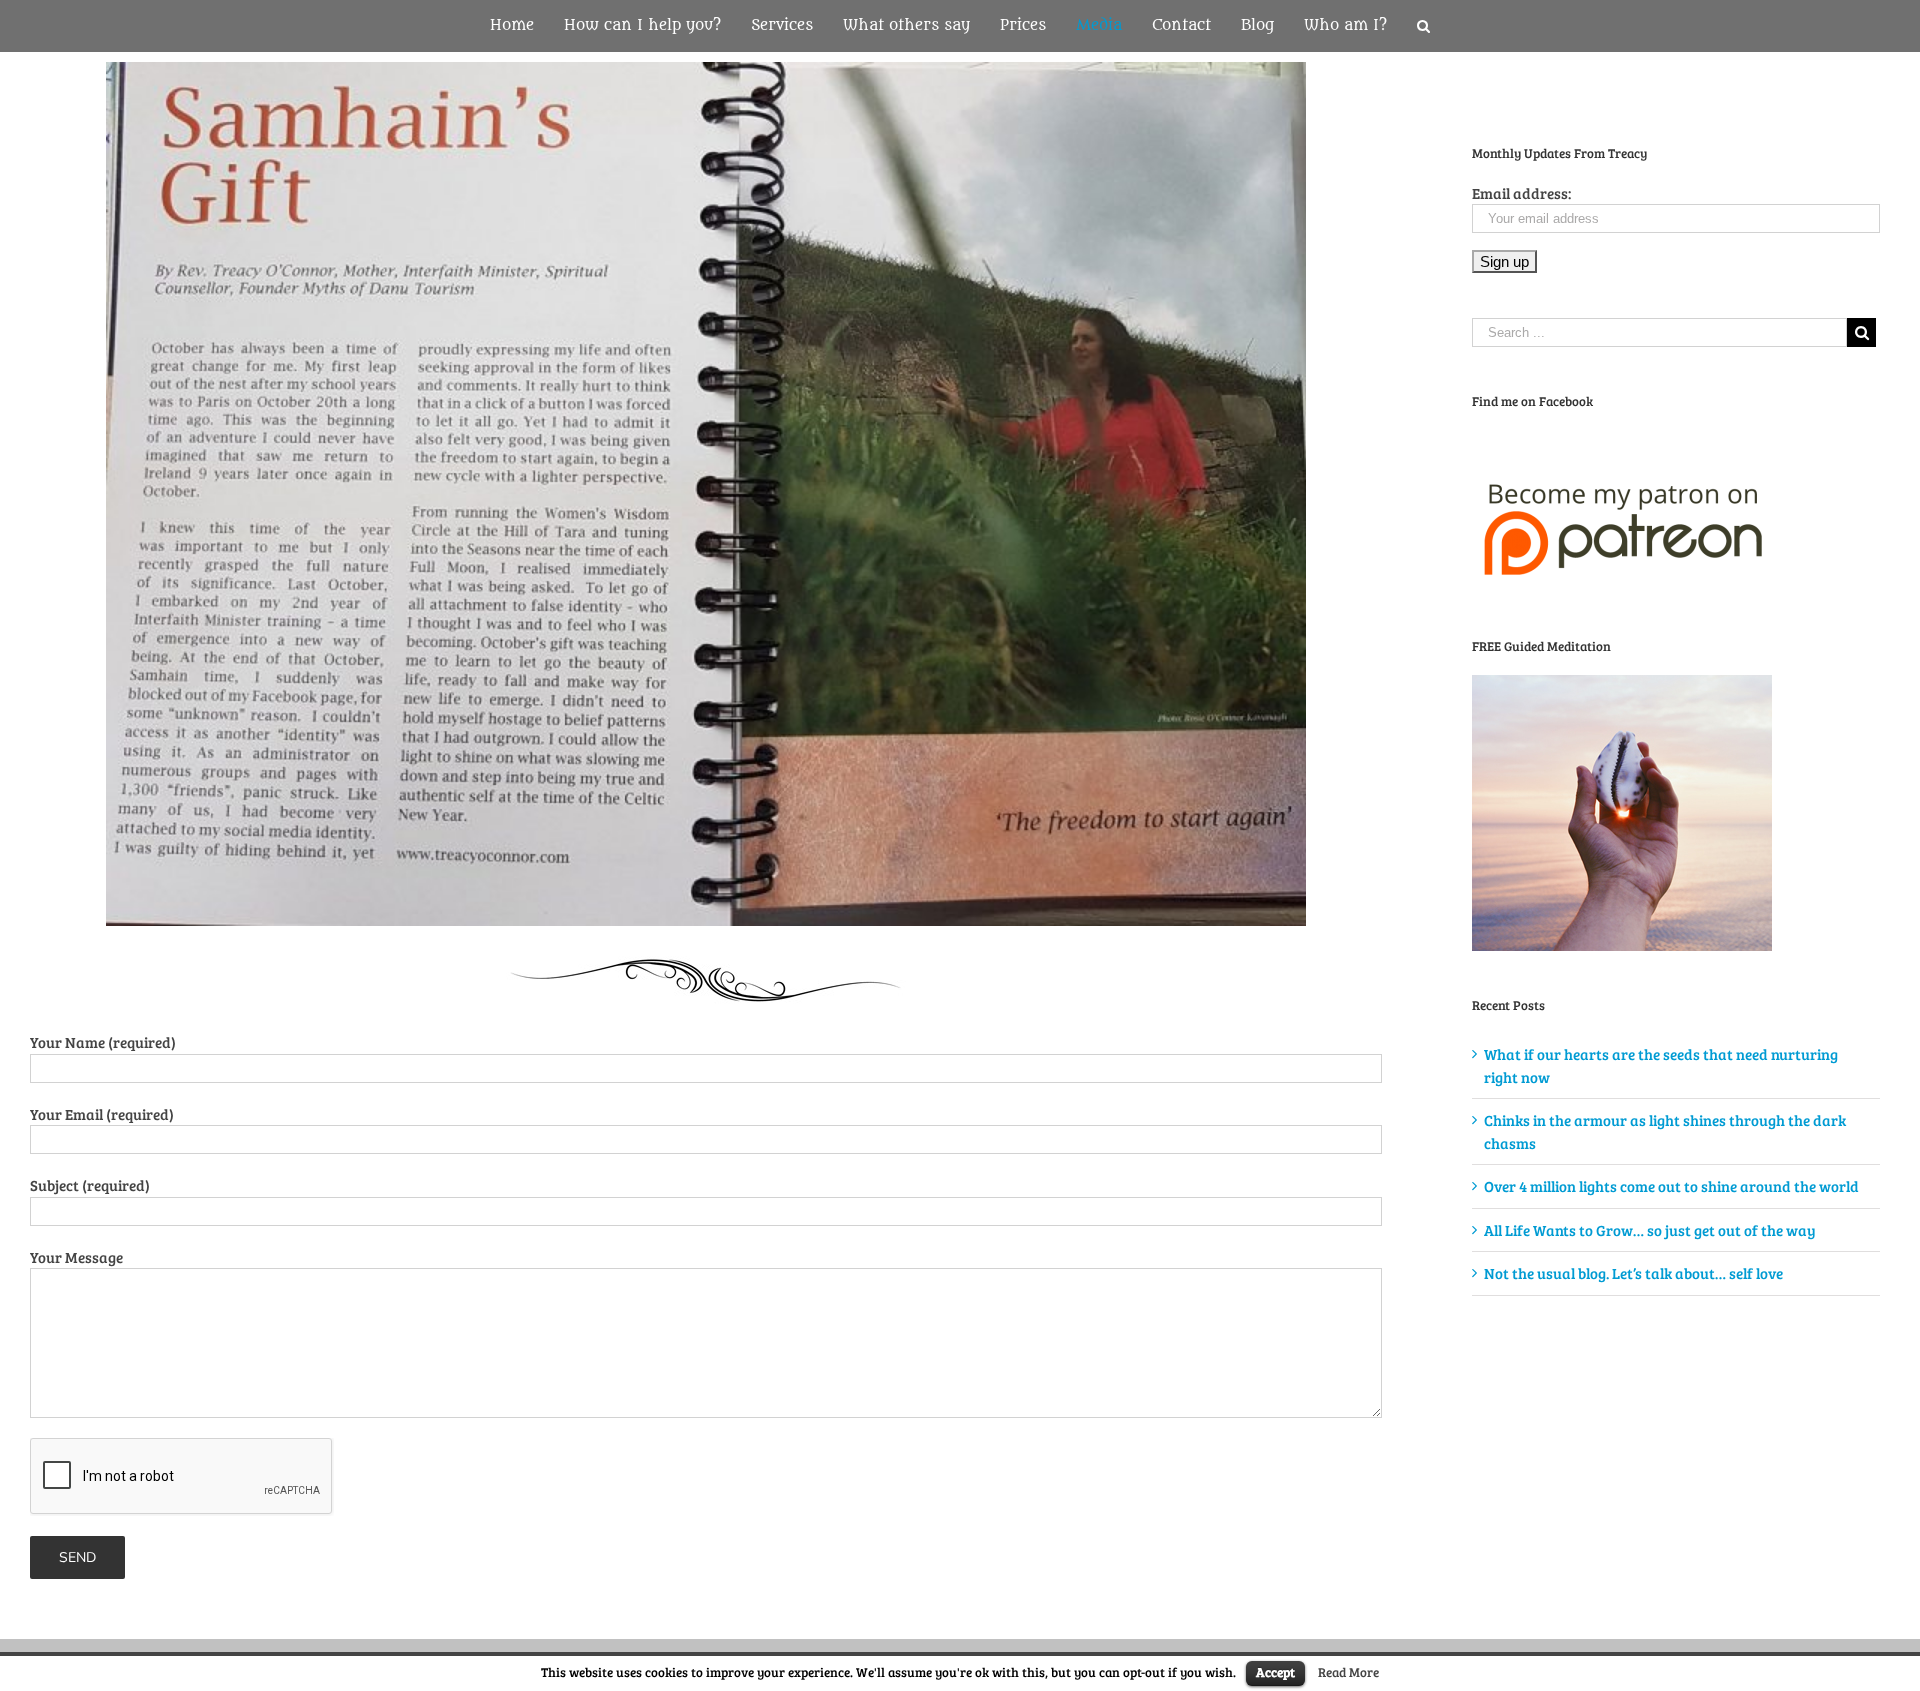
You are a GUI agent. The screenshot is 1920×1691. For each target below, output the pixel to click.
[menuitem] (527, 26)
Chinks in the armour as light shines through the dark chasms (1665, 1131)
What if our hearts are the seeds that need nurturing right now (1661, 1065)
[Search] (1423, 26)
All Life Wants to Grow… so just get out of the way (1650, 1230)
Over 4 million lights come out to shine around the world (1671, 1186)
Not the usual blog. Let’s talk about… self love (1633, 1273)
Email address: (1521, 193)
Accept (1275, 1672)
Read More (1348, 1672)
